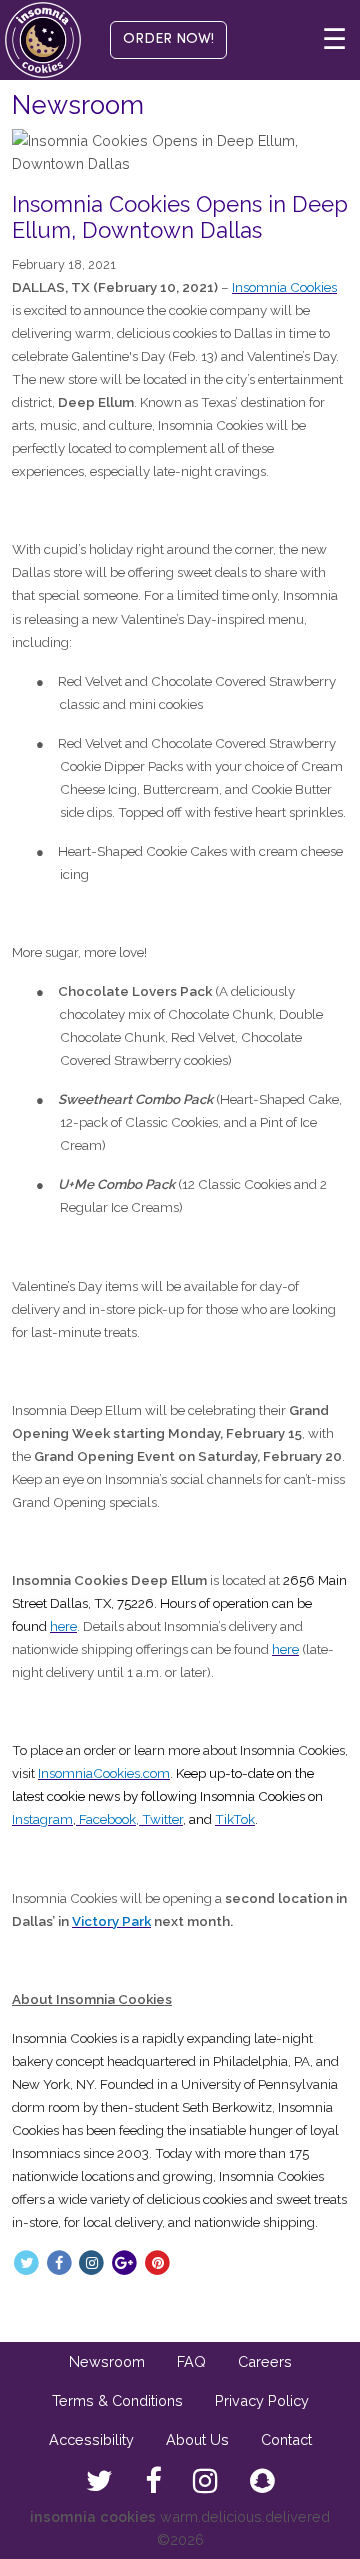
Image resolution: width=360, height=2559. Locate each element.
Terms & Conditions (117, 2400)
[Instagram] (92, 2261)
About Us (197, 2439)
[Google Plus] (124, 2261)
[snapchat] (262, 2482)
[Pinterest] (157, 2261)
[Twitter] (26, 2261)
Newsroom (107, 2361)
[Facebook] (59, 2261)
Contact (286, 2439)
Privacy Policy (262, 2400)
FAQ (191, 2361)
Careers (265, 2361)
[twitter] (99, 2482)
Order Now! (168, 39)
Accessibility (91, 2439)
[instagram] (205, 2482)
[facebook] (153, 2482)
